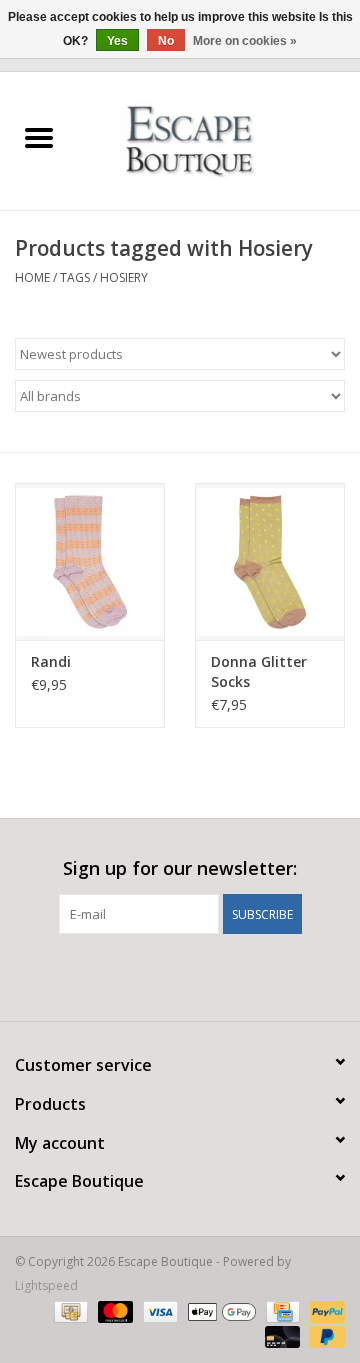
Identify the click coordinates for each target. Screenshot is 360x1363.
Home (32, 277)
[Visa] (158, 1310)
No (166, 41)
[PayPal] (324, 1310)
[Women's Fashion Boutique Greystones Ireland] (219, 139)
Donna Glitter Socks (259, 671)
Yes (117, 41)
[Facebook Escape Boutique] (144, 975)
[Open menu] (39, 137)
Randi (51, 661)
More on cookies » (245, 41)
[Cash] (69, 1310)
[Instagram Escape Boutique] (216, 975)
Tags (75, 277)
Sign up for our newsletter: (180, 868)
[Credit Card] (281, 1310)
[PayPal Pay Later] (324, 1335)
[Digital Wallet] (219, 1310)
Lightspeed (46, 1285)
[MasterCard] (113, 1310)
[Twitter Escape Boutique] (180, 975)
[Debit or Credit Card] (280, 1335)
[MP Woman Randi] (90, 561)
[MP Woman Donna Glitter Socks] (270, 561)
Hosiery (124, 277)
